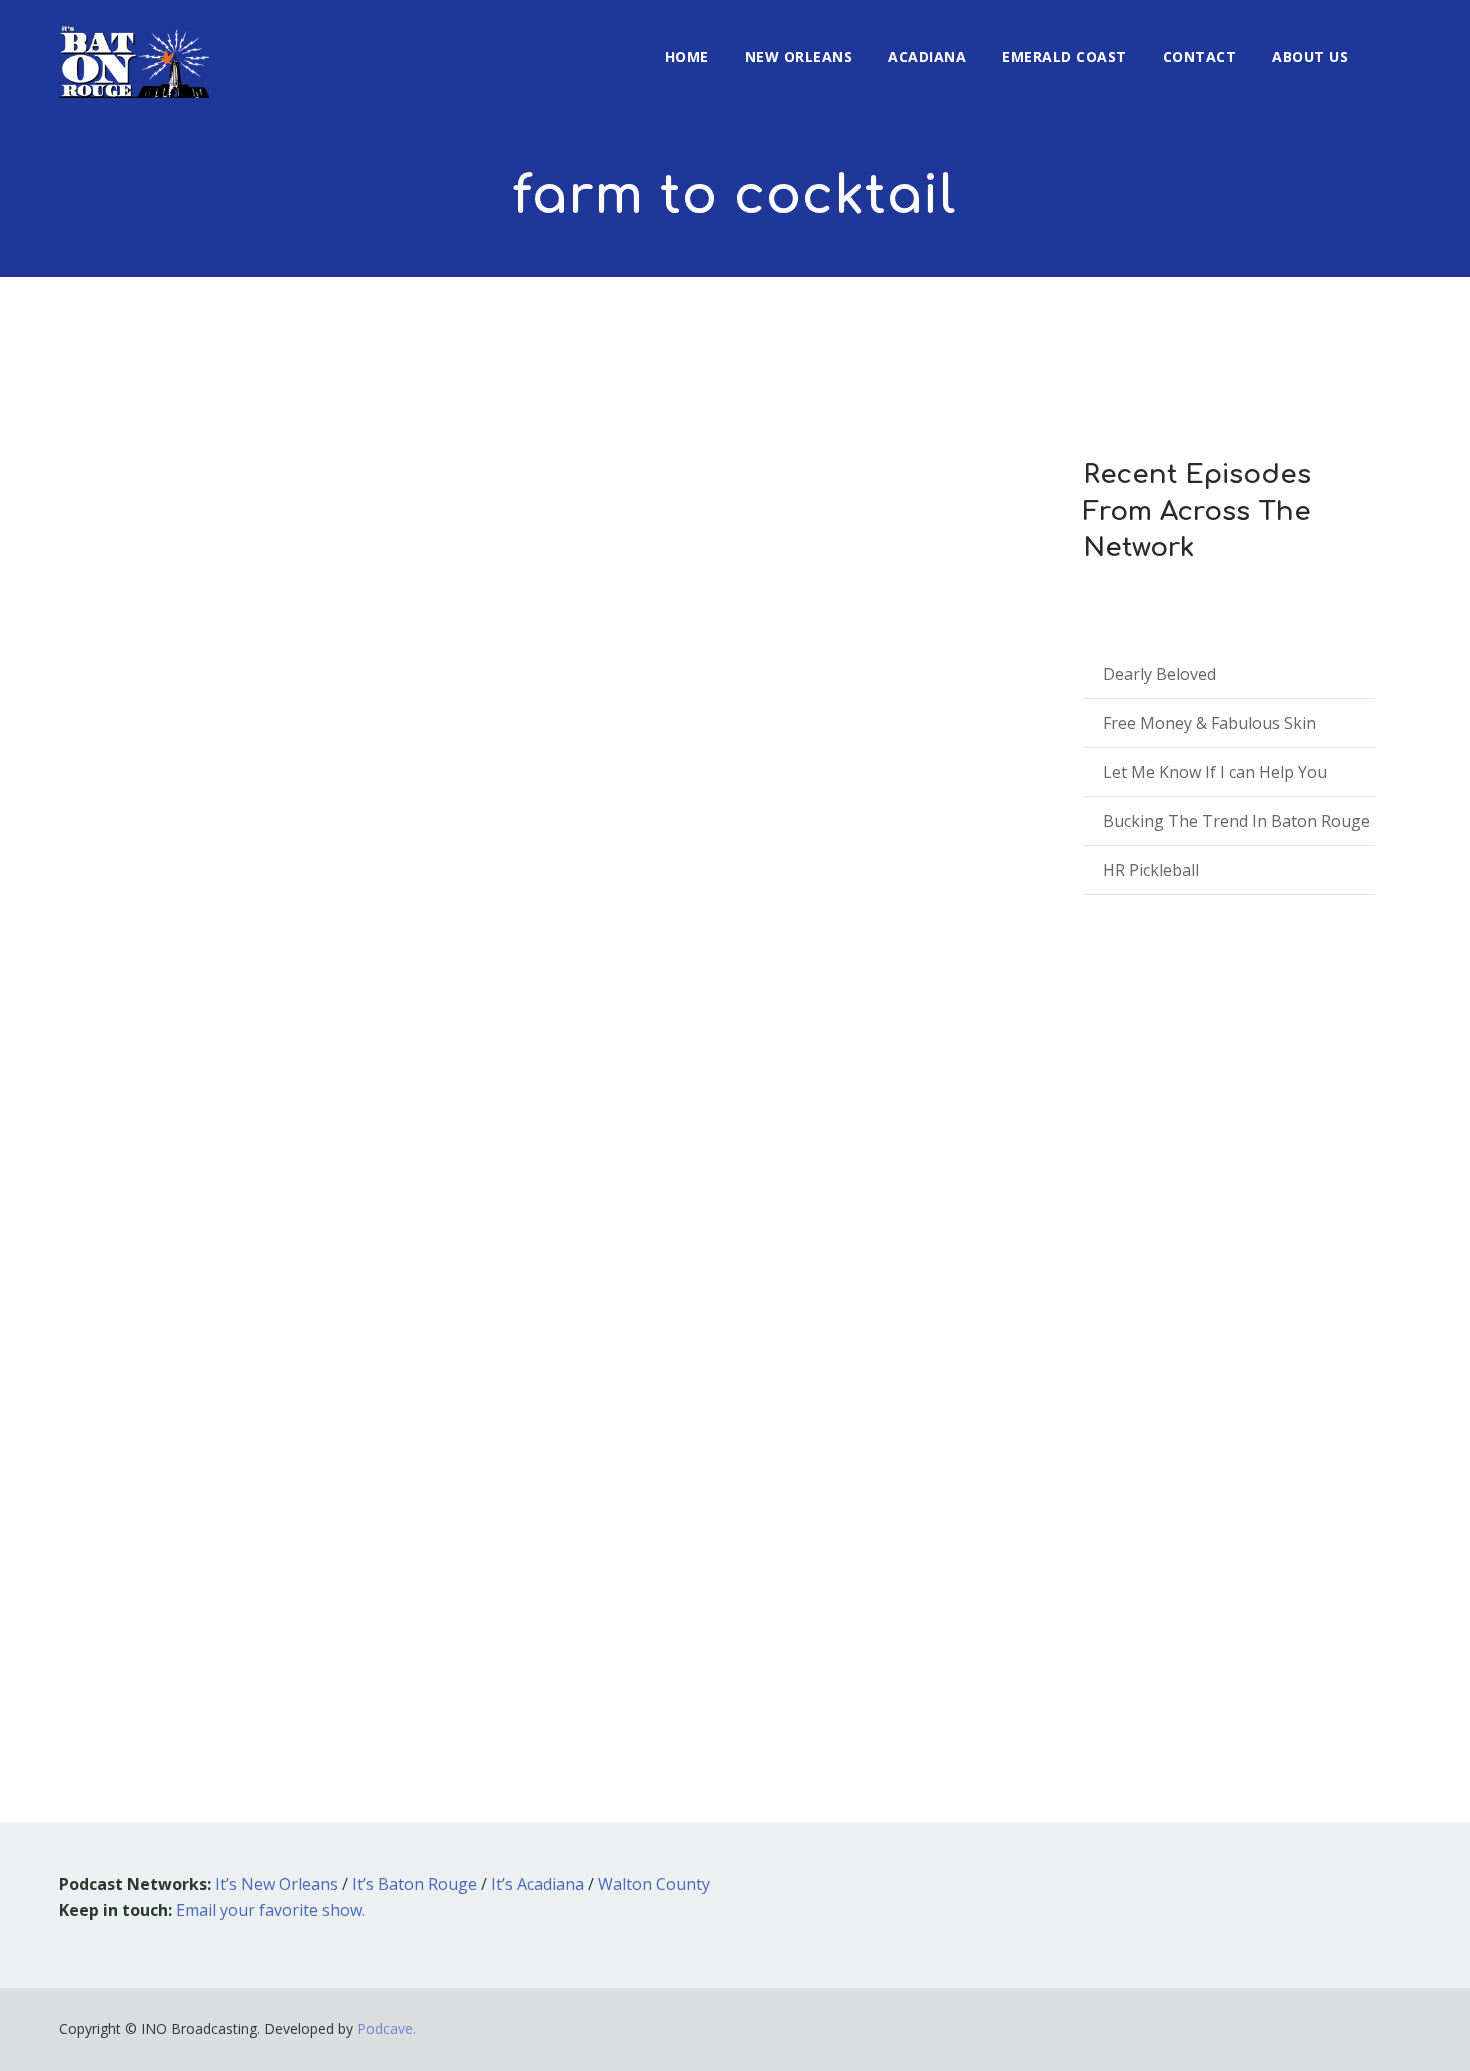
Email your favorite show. (270, 1910)
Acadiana (927, 56)
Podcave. (386, 2028)
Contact (1200, 56)
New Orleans (799, 56)
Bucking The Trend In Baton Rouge (1236, 821)
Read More (128, 1633)
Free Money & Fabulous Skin (1209, 723)
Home (687, 56)
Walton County (654, 1884)
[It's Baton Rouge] (134, 49)
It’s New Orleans (276, 1884)
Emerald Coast (1064, 56)
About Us (1310, 56)
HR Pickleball (1151, 870)
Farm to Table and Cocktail (245, 1397)
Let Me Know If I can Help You (1215, 772)
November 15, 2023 (152, 1426)
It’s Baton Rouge (414, 1884)
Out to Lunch (296, 1426)
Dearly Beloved (1159, 674)
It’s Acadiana (537, 1884)
